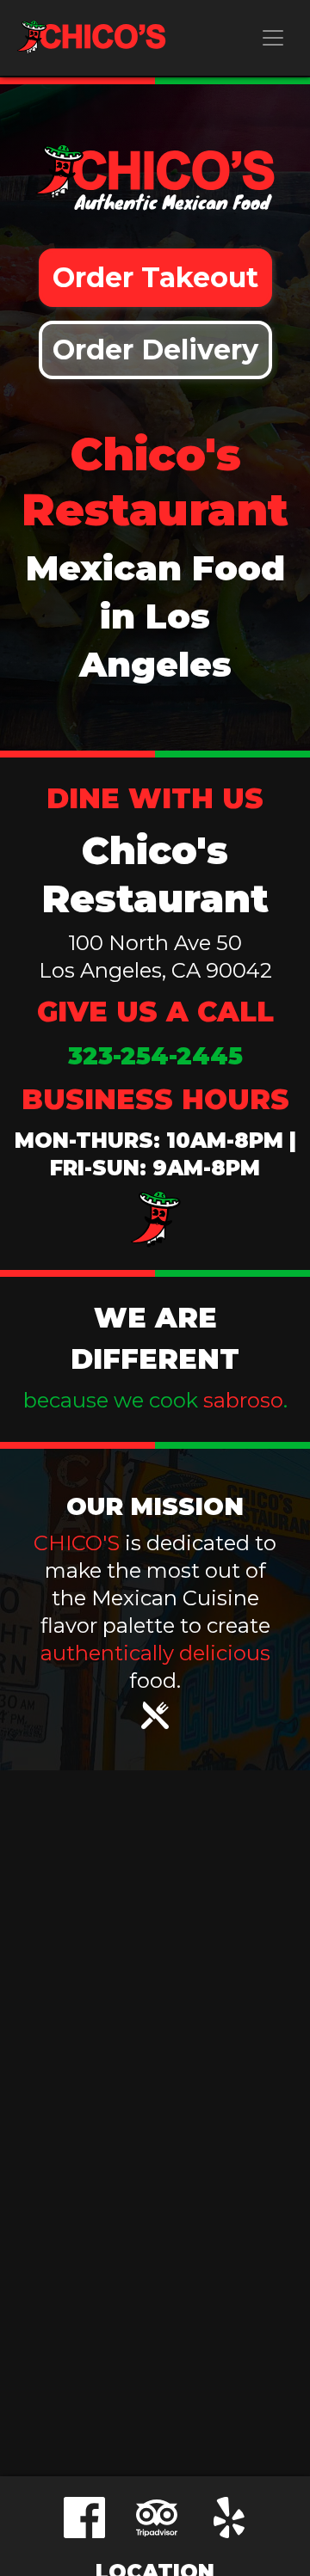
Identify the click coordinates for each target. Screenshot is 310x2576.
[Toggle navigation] (273, 38)
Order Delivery (155, 350)
